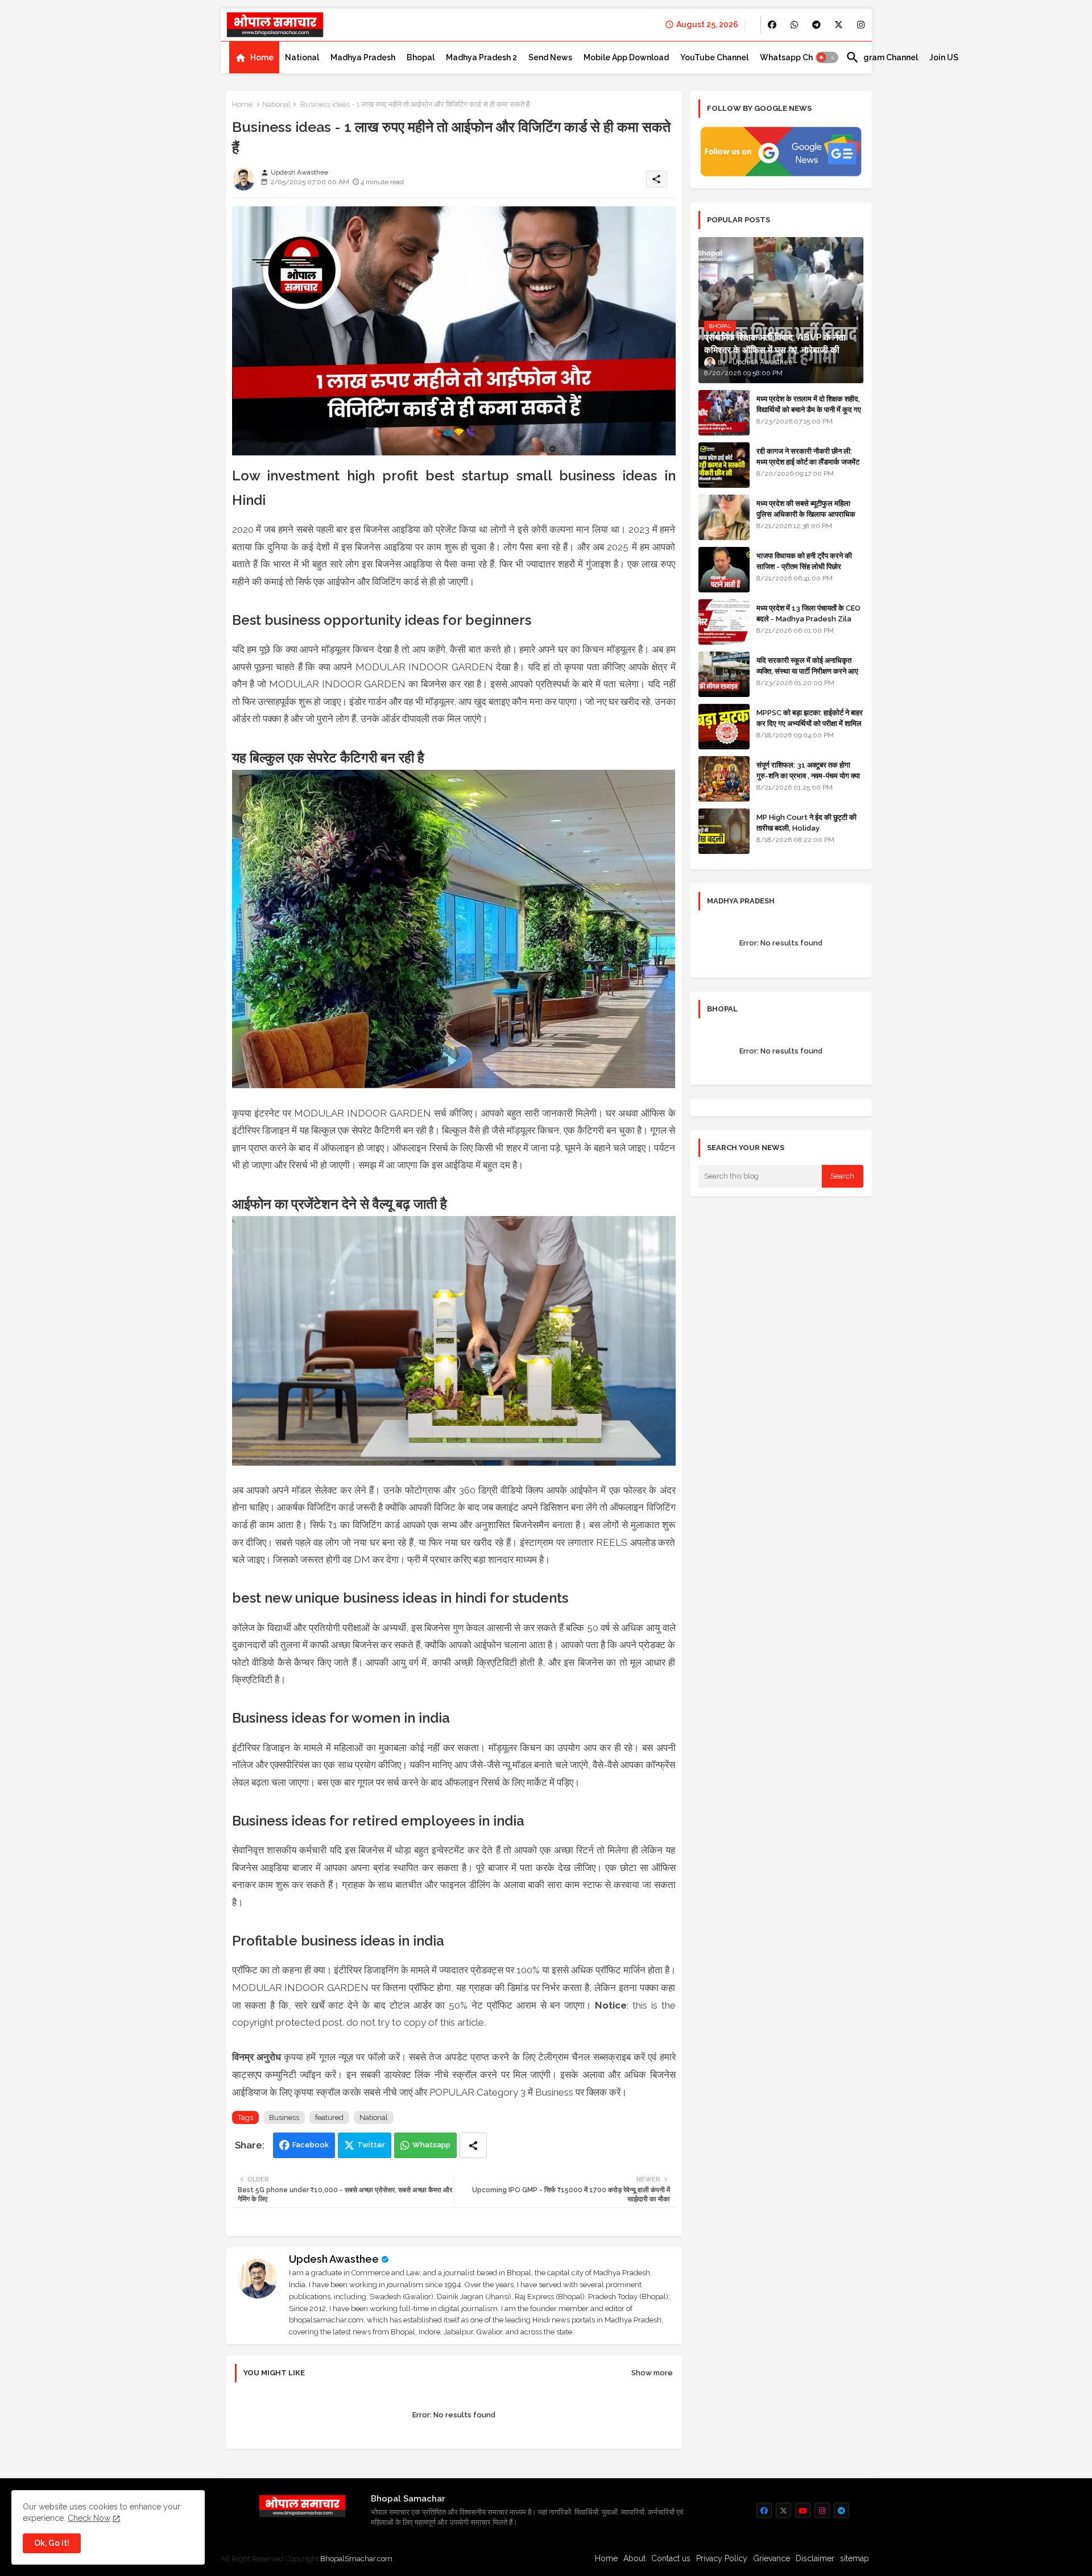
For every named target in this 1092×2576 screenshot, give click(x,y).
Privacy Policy (722, 2558)
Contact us (671, 2558)
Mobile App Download (626, 57)
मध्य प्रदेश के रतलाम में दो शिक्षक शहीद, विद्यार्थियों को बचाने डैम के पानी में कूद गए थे (809, 409)
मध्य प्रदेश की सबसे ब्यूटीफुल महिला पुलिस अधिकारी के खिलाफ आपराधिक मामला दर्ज (806, 514)
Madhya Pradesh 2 (481, 57)
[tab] (254, 57)
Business (284, 2117)
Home (262, 57)
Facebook (311, 2145)
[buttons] (772, 25)
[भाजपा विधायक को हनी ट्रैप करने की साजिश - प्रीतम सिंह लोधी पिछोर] (724, 570)
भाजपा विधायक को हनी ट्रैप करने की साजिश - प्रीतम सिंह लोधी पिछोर (804, 561)
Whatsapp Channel (797, 57)
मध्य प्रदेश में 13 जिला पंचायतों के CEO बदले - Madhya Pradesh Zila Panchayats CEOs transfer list (808, 624)
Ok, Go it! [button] (52, 2543)
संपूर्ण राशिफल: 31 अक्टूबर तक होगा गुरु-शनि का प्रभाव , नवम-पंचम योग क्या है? (808, 775)
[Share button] (473, 2145)
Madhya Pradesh (363, 57)
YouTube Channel (714, 57)
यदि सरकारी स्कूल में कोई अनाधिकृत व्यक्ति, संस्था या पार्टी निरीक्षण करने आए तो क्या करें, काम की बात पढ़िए (807, 671)
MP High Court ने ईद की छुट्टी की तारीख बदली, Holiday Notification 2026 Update (806, 827)
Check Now (89, 2518)
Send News (550, 57)
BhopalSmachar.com (356, 2559)
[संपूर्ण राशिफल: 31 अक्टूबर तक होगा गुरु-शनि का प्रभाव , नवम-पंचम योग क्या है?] (724, 779)
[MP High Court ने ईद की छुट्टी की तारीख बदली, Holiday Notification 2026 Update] (724, 831)
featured (329, 2117)
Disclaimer (815, 2558)
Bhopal (421, 57)
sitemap (855, 2558)
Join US (944, 57)
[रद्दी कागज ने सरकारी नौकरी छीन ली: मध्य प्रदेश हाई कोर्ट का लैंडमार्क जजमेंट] (724, 465)
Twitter (371, 2145)
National (302, 57)
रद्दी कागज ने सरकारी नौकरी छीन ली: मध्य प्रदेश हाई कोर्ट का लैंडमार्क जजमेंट (808, 456)
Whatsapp (431, 2145)
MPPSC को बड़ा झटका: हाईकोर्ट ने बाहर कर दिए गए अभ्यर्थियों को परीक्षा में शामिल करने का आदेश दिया (810, 723)
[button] (827, 57)
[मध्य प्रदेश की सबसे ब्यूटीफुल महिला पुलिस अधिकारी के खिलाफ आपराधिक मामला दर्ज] (724, 517)
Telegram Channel (882, 57)
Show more (652, 2373)
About (634, 2558)
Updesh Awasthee (334, 2259)
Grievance (772, 2558)
